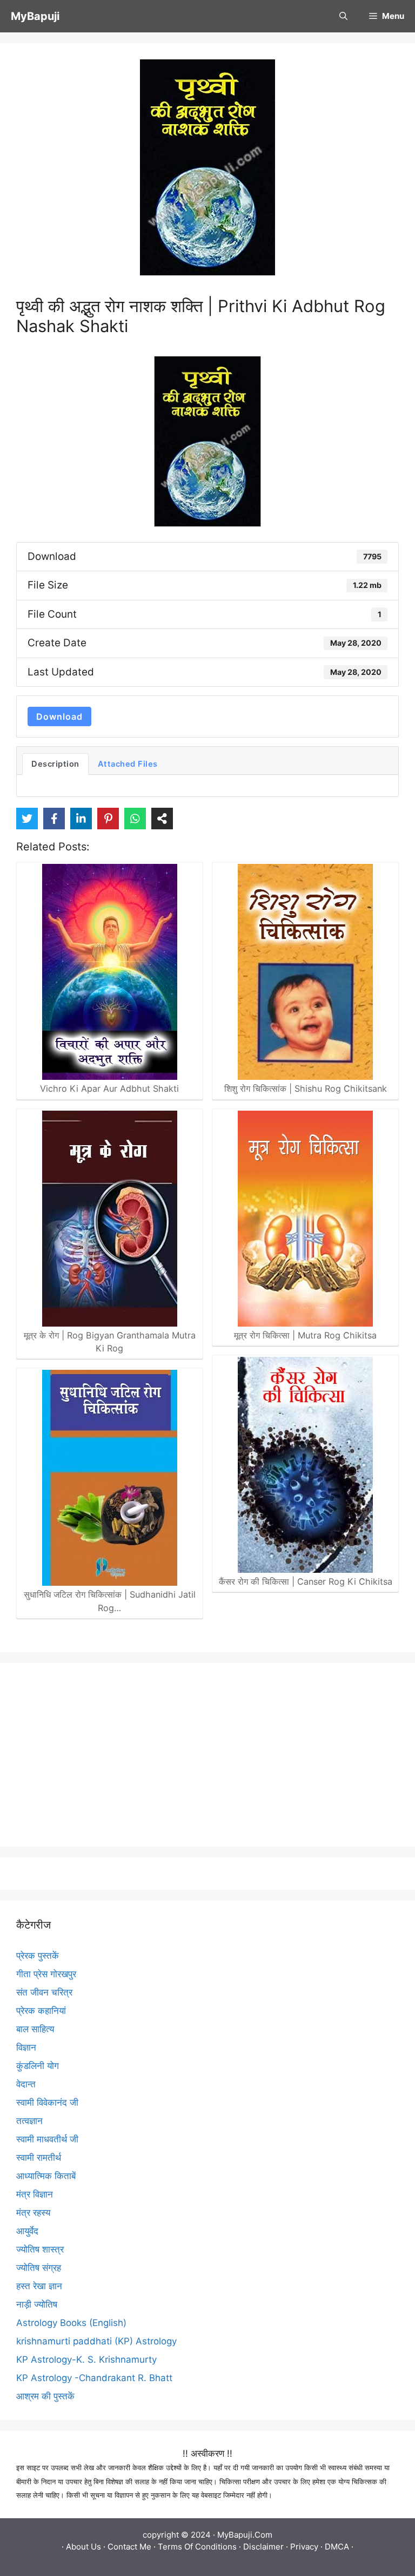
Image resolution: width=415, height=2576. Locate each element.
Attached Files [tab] (128, 764)
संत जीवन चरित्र (44, 1992)
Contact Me (129, 2547)
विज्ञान (26, 2047)
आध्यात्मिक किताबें (46, 2176)
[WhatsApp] (135, 819)
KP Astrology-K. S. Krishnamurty (86, 2359)
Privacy (304, 2547)
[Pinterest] (108, 819)
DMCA (337, 2547)
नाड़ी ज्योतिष (37, 2304)
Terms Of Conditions (197, 2547)
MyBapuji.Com (245, 2535)
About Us (83, 2547)
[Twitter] (27, 819)
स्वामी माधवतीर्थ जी (47, 2139)
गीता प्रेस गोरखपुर (46, 1974)
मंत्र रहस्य (33, 2213)
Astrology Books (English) (71, 2323)
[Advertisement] (207, 1755)
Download (59, 716)
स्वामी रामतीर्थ (39, 2158)
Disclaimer (263, 2547)
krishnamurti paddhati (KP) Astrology (96, 2341)
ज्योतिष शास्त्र (40, 2249)
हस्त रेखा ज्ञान (39, 2286)
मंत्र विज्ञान (35, 2194)
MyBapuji (35, 16)
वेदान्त (26, 2084)
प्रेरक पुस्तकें (38, 1956)
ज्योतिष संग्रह (39, 2268)
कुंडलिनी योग (38, 2066)
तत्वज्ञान (29, 2121)
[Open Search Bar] (343, 16)
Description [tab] (55, 764)
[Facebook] (54, 819)
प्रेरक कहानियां (41, 2011)
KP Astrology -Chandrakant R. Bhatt (94, 2378)
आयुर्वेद (27, 2231)
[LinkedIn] (81, 819)
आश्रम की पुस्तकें (45, 2396)
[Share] (162, 819)
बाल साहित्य (35, 2029)
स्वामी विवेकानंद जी (47, 2102)
